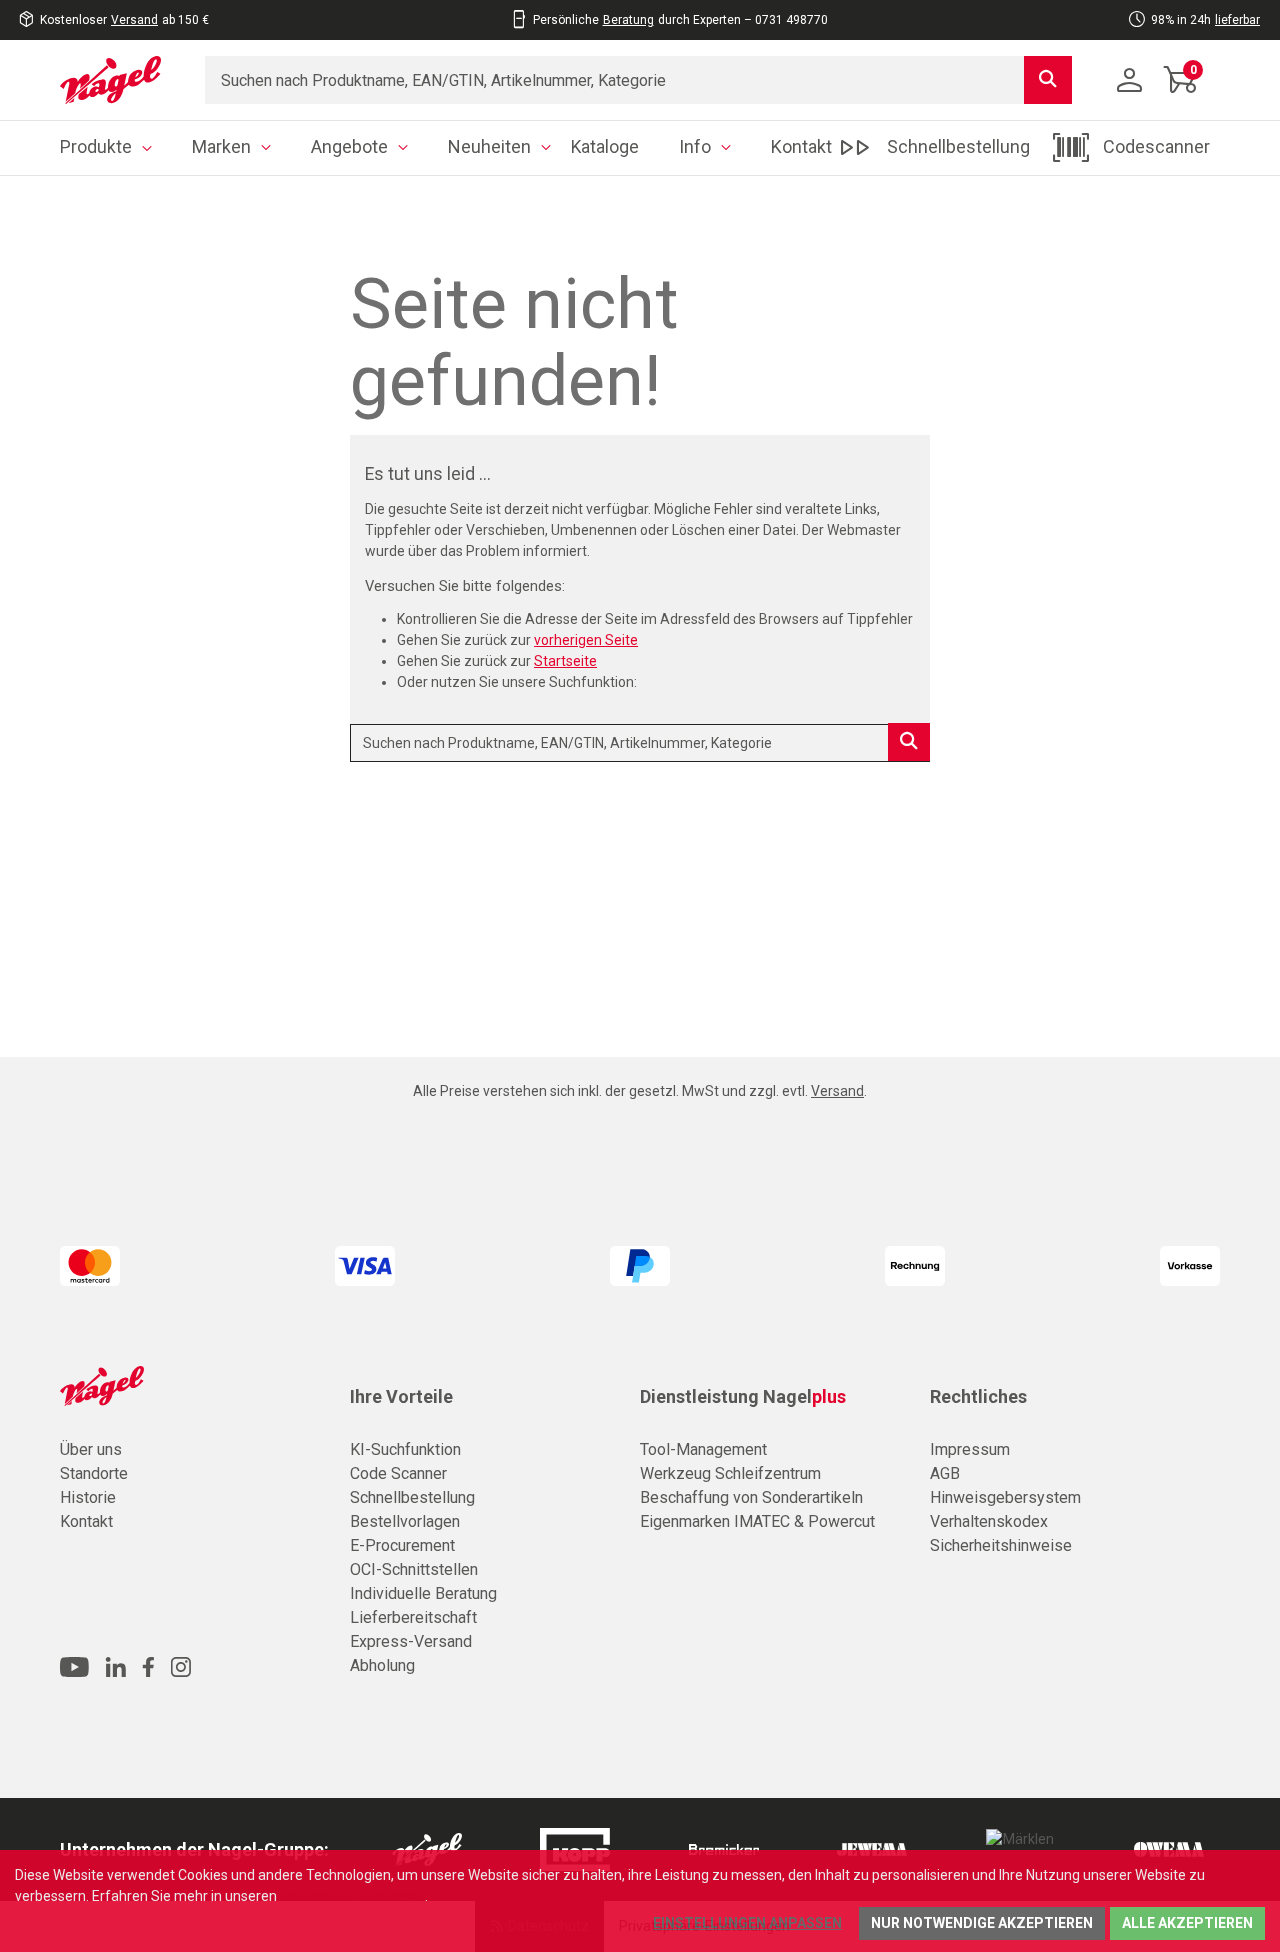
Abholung (382, 1665)
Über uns (91, 1449)
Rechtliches (978, 1397)
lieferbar (1237, 20)
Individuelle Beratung (423, 1593)
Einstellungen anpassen (747, 1923)
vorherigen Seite (586, 640)
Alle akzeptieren (1187, 1923)
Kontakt (86, 1521)
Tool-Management (703, 1449)
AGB (945, 1473)
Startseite (565, 661)
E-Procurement (402, 1545)
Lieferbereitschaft (413, 1617)
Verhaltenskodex (989, 1521)
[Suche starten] (1048, 80)
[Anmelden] (1130, 80)
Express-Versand (411, 1641)
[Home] (117, 80)
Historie (88, 1497)
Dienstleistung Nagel (743, 1397)
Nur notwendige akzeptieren (982, 1923)
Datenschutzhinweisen (352, 1896)
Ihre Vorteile (401, 1397)
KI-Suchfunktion (405, 1449)
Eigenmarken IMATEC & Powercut (757, 1521)
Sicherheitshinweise (1001, 1545)
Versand (134, 20)
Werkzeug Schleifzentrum (730, 1473)
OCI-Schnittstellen (414, 1569)
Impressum (970, 1449)
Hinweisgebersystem (1005, 1497)
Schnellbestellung (412, 1497)
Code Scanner (398, 1473)
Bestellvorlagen (405, 1521)
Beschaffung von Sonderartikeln (751, 1497)
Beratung (628, 20)
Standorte (94, 1473)
